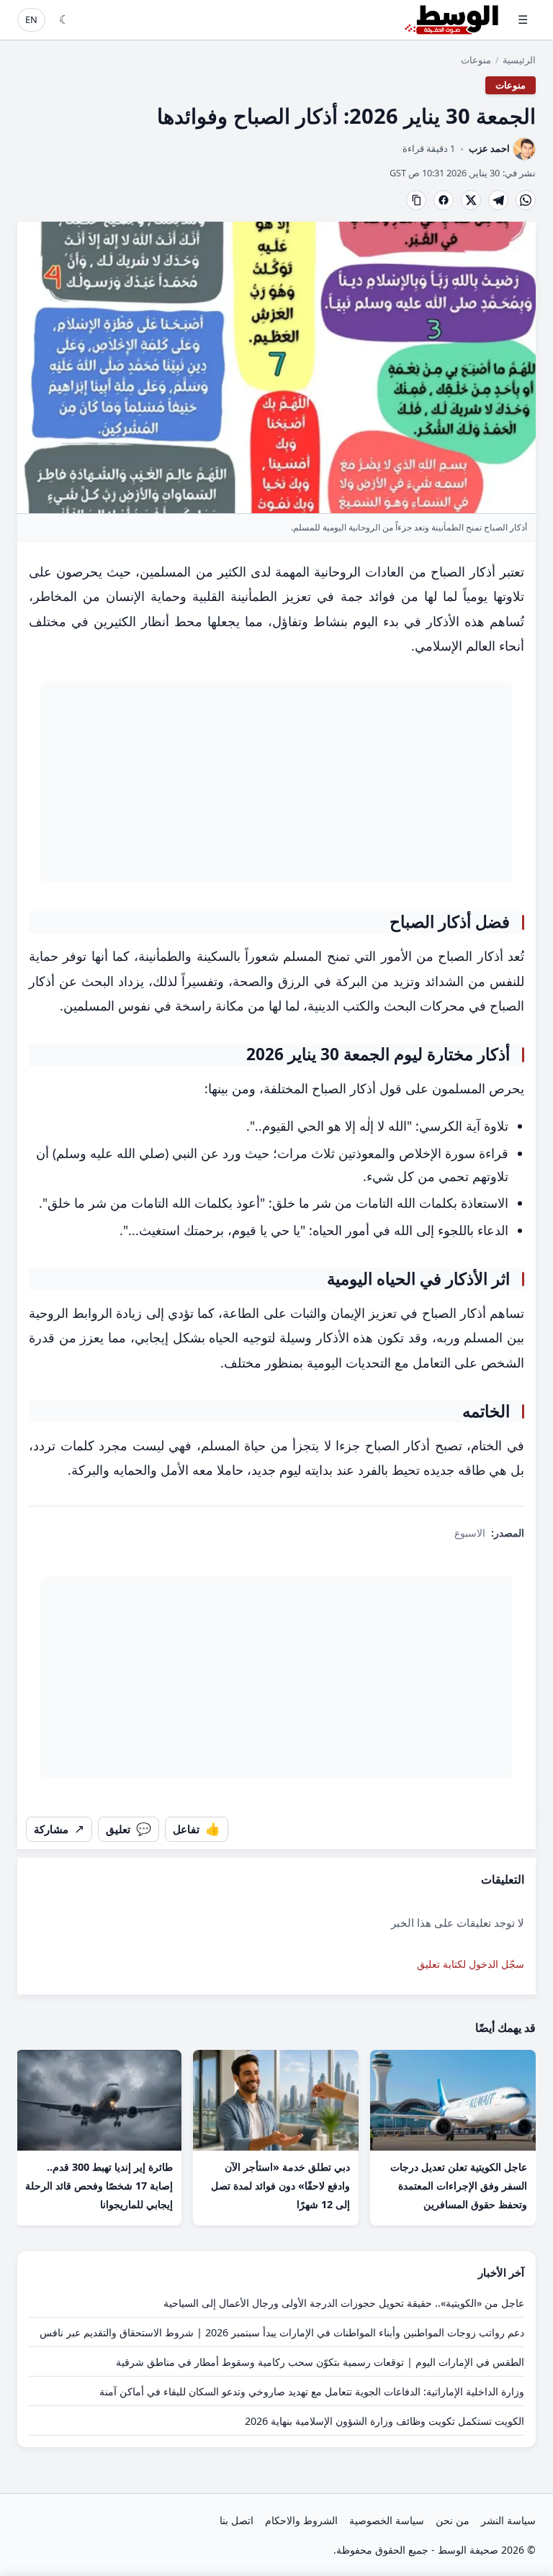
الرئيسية (519, 60)
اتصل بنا (237, 2520)
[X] (471, 200)
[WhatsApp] (526, 200)
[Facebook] (444, 200)
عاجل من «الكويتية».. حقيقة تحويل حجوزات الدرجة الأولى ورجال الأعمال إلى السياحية (344, 2303)
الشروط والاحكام (301, 2520)
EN (31, 19)
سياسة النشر (508, 2520)
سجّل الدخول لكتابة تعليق (471, 1964)
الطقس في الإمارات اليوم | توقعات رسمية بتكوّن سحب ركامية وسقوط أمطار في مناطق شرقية (320, 2362)
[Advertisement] (276, 782)
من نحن (453, 2520)
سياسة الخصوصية (387, 2520)
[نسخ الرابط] (416, 200)
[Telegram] (498, 200)
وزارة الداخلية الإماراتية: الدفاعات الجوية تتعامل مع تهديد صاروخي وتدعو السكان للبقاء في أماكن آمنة (312, 2391)
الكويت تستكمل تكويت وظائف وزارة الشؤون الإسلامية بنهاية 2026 (385, 2421)
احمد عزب (489, 149)
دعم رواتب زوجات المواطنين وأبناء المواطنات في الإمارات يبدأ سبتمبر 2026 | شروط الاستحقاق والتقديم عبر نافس (282, 2332)
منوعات (476, 60)
